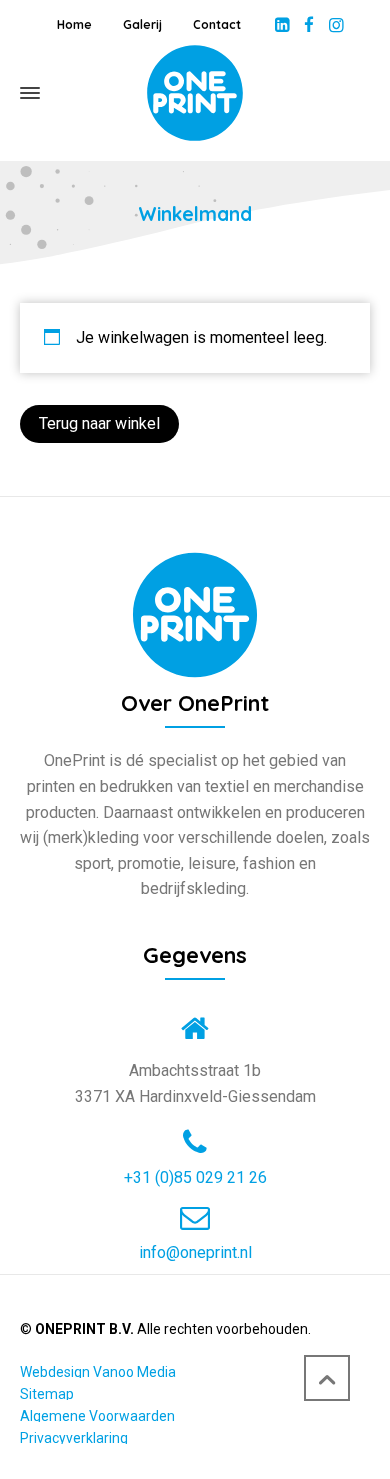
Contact (217, 24)
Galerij (142, 24)
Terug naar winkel (99, 423)
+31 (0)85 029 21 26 (195, 1178)
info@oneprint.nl (195, 1253)
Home (74, 24)
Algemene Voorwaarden (97, 1416)
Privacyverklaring (74, 1438)
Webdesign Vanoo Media (98, 1372)
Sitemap (47, 1394)
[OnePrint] (195, 93)
